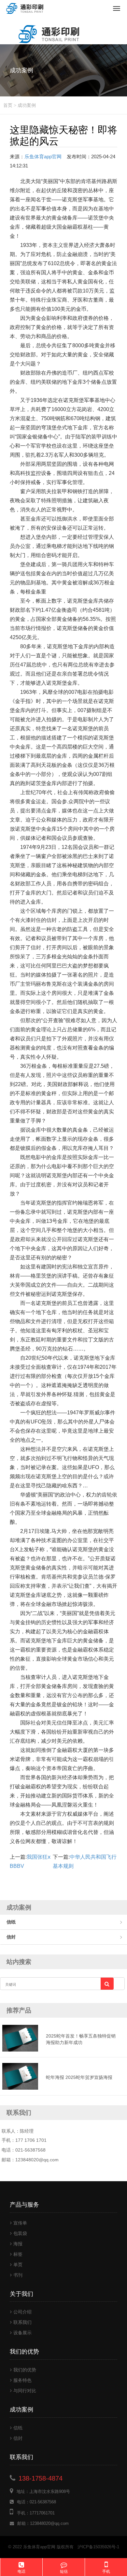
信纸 (11, 1922)
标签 (18, 2254)
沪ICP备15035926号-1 (98, 2547)
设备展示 (22, 2333)
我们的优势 (25, 2370)
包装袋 (20, 2233)
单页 (18, 2265)
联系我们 (22, 2322)
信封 (11, 1937)
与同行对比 (25, 2391)
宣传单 (20, 2223)
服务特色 (22, 2380)
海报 (18, 2244)
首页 (8, 105)
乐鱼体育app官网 (43, 157)
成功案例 (27, 105)
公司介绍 (22, 2312)
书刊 (18, 2275)
